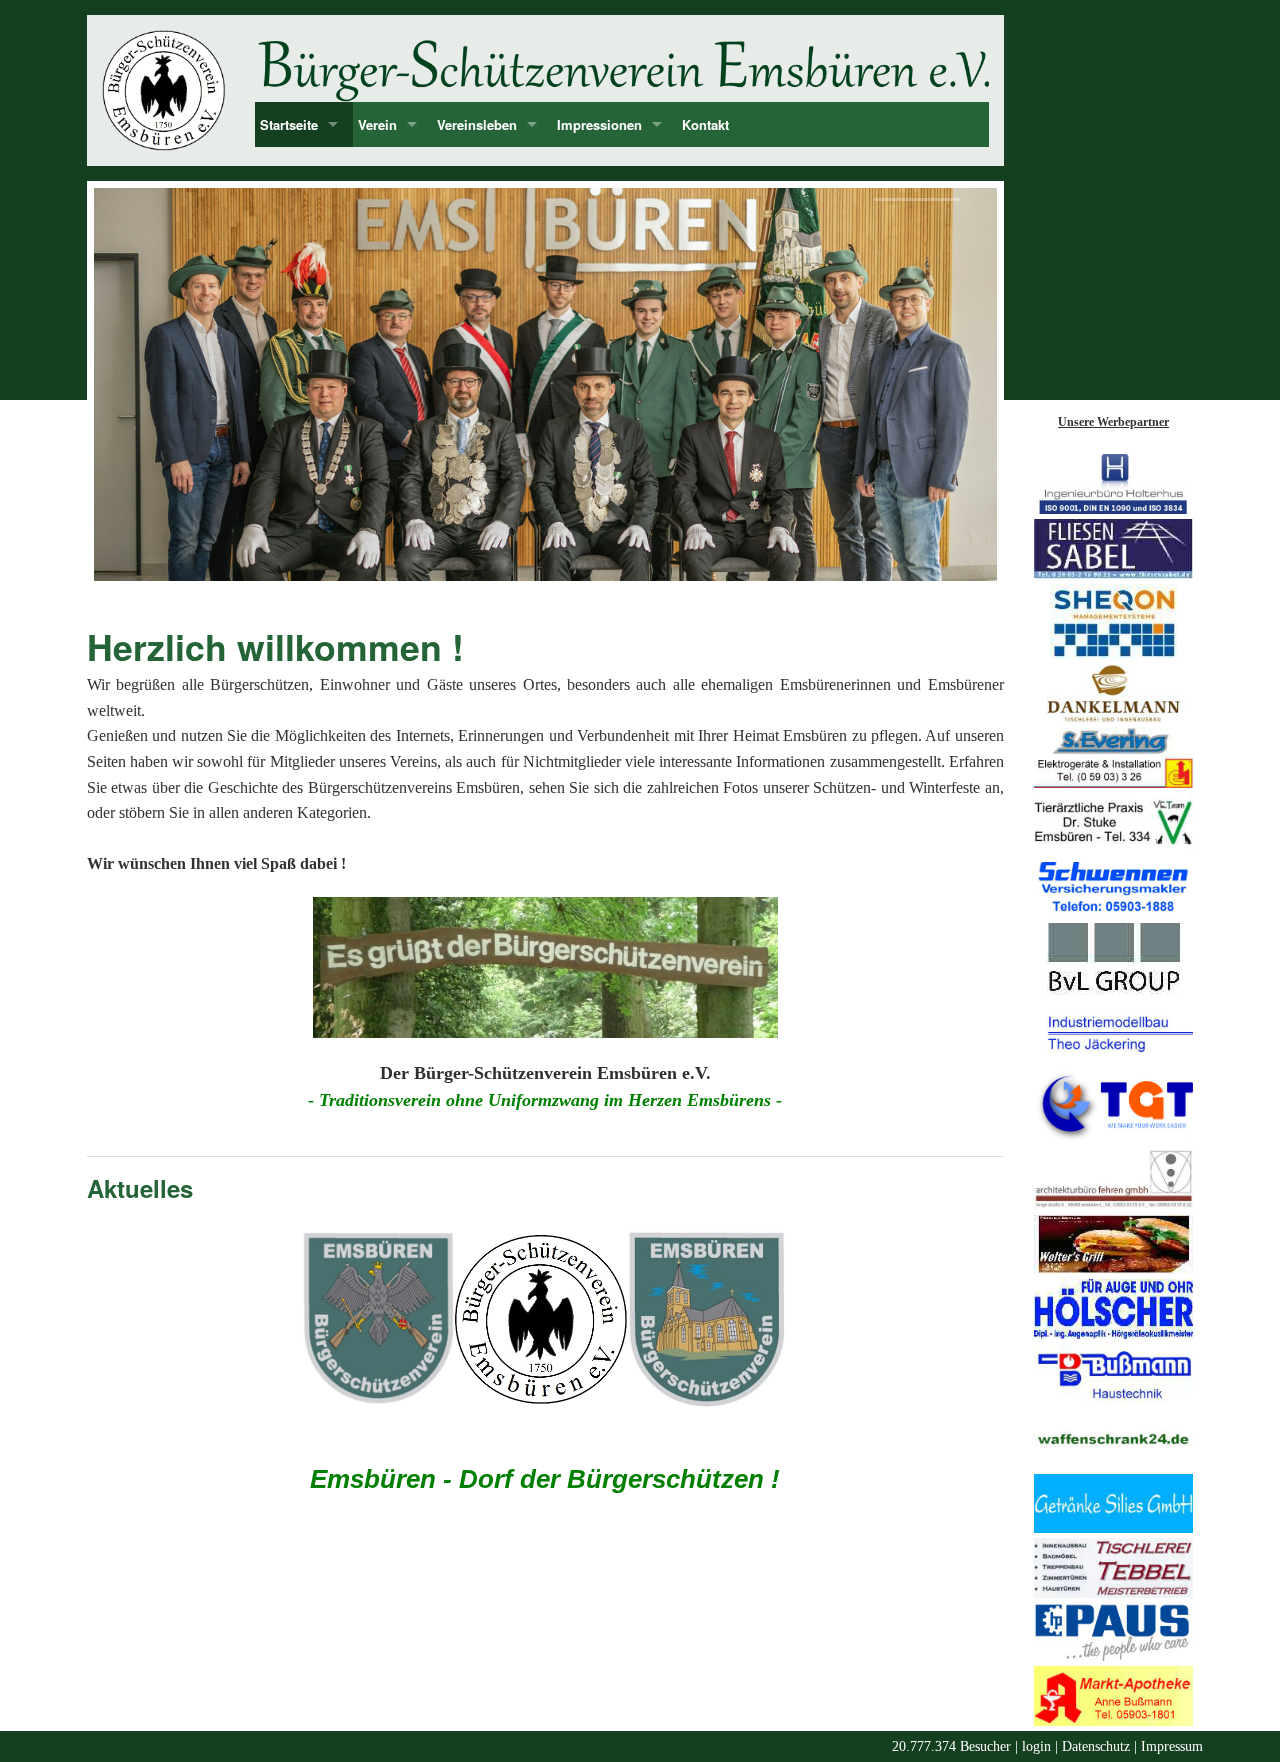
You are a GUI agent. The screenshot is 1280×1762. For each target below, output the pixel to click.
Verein (377, 124)
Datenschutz (1096, 1746)
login (1036, 1746)
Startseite (289, 124)
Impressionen (599, 124)
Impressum (1172, 1746)
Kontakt (705, 124)
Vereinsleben (477, 124)
